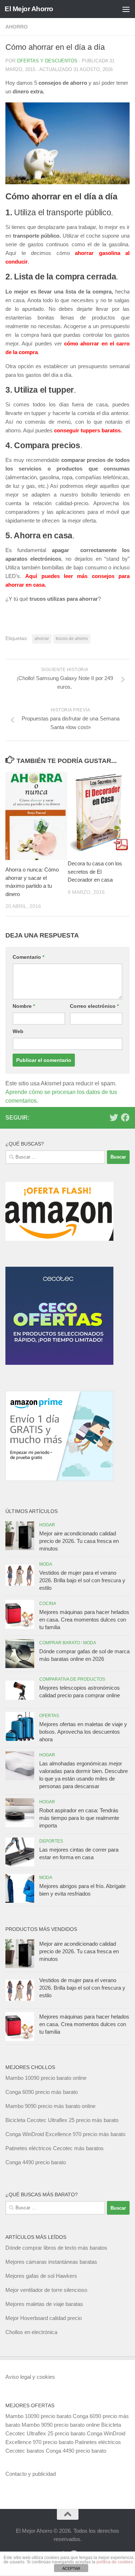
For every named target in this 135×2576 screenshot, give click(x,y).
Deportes (51, 1841)
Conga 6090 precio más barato (42, 2092)
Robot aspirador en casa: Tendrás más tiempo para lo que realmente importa (79, 1818)
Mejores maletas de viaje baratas (44, 2304)
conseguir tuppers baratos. (88, 430)
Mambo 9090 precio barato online (61, 2425)
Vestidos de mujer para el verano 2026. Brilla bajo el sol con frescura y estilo (82, 1580)
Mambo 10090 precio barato (38, 2416)
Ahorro (17, 27)
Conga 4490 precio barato (36, 2162)
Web (18, 1031)
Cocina (48, 1604)
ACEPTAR (71, 2568)
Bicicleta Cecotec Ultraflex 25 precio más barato (62, 2120)
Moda (46, 1564)
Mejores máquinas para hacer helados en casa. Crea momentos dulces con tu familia (84, 1620)
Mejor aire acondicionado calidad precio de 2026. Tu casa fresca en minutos (79, 1541)
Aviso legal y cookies (30, 2377)
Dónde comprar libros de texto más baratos (56, 2248)
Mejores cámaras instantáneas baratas (51, 2262)
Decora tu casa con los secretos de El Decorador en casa (95, 872)
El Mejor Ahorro (29, 9)
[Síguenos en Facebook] (125, 1117)
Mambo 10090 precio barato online (46, 2078)
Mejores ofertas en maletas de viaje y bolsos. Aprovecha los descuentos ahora (83, 1732)
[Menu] (126, 9)
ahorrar (42, 639)
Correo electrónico (94, 1006)
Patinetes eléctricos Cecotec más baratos (55, 2148)
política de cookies (115, 2562)
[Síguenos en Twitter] (114, 1117)
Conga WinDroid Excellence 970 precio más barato (65, 2134)
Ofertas (49, 1716)
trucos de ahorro (72, 639)
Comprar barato (60, 1643)
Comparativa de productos (72, 1679)
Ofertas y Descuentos (47, 61)
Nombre (24, 1006)
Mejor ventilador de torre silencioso (46, 2290)
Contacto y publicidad (31, 2474)
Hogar (47, 1525)
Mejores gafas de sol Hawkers (41, 2276)
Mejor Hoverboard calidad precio (44, 2318)
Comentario (28, 957)
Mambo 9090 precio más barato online (50, 2106)
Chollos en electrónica (31, 2332)
